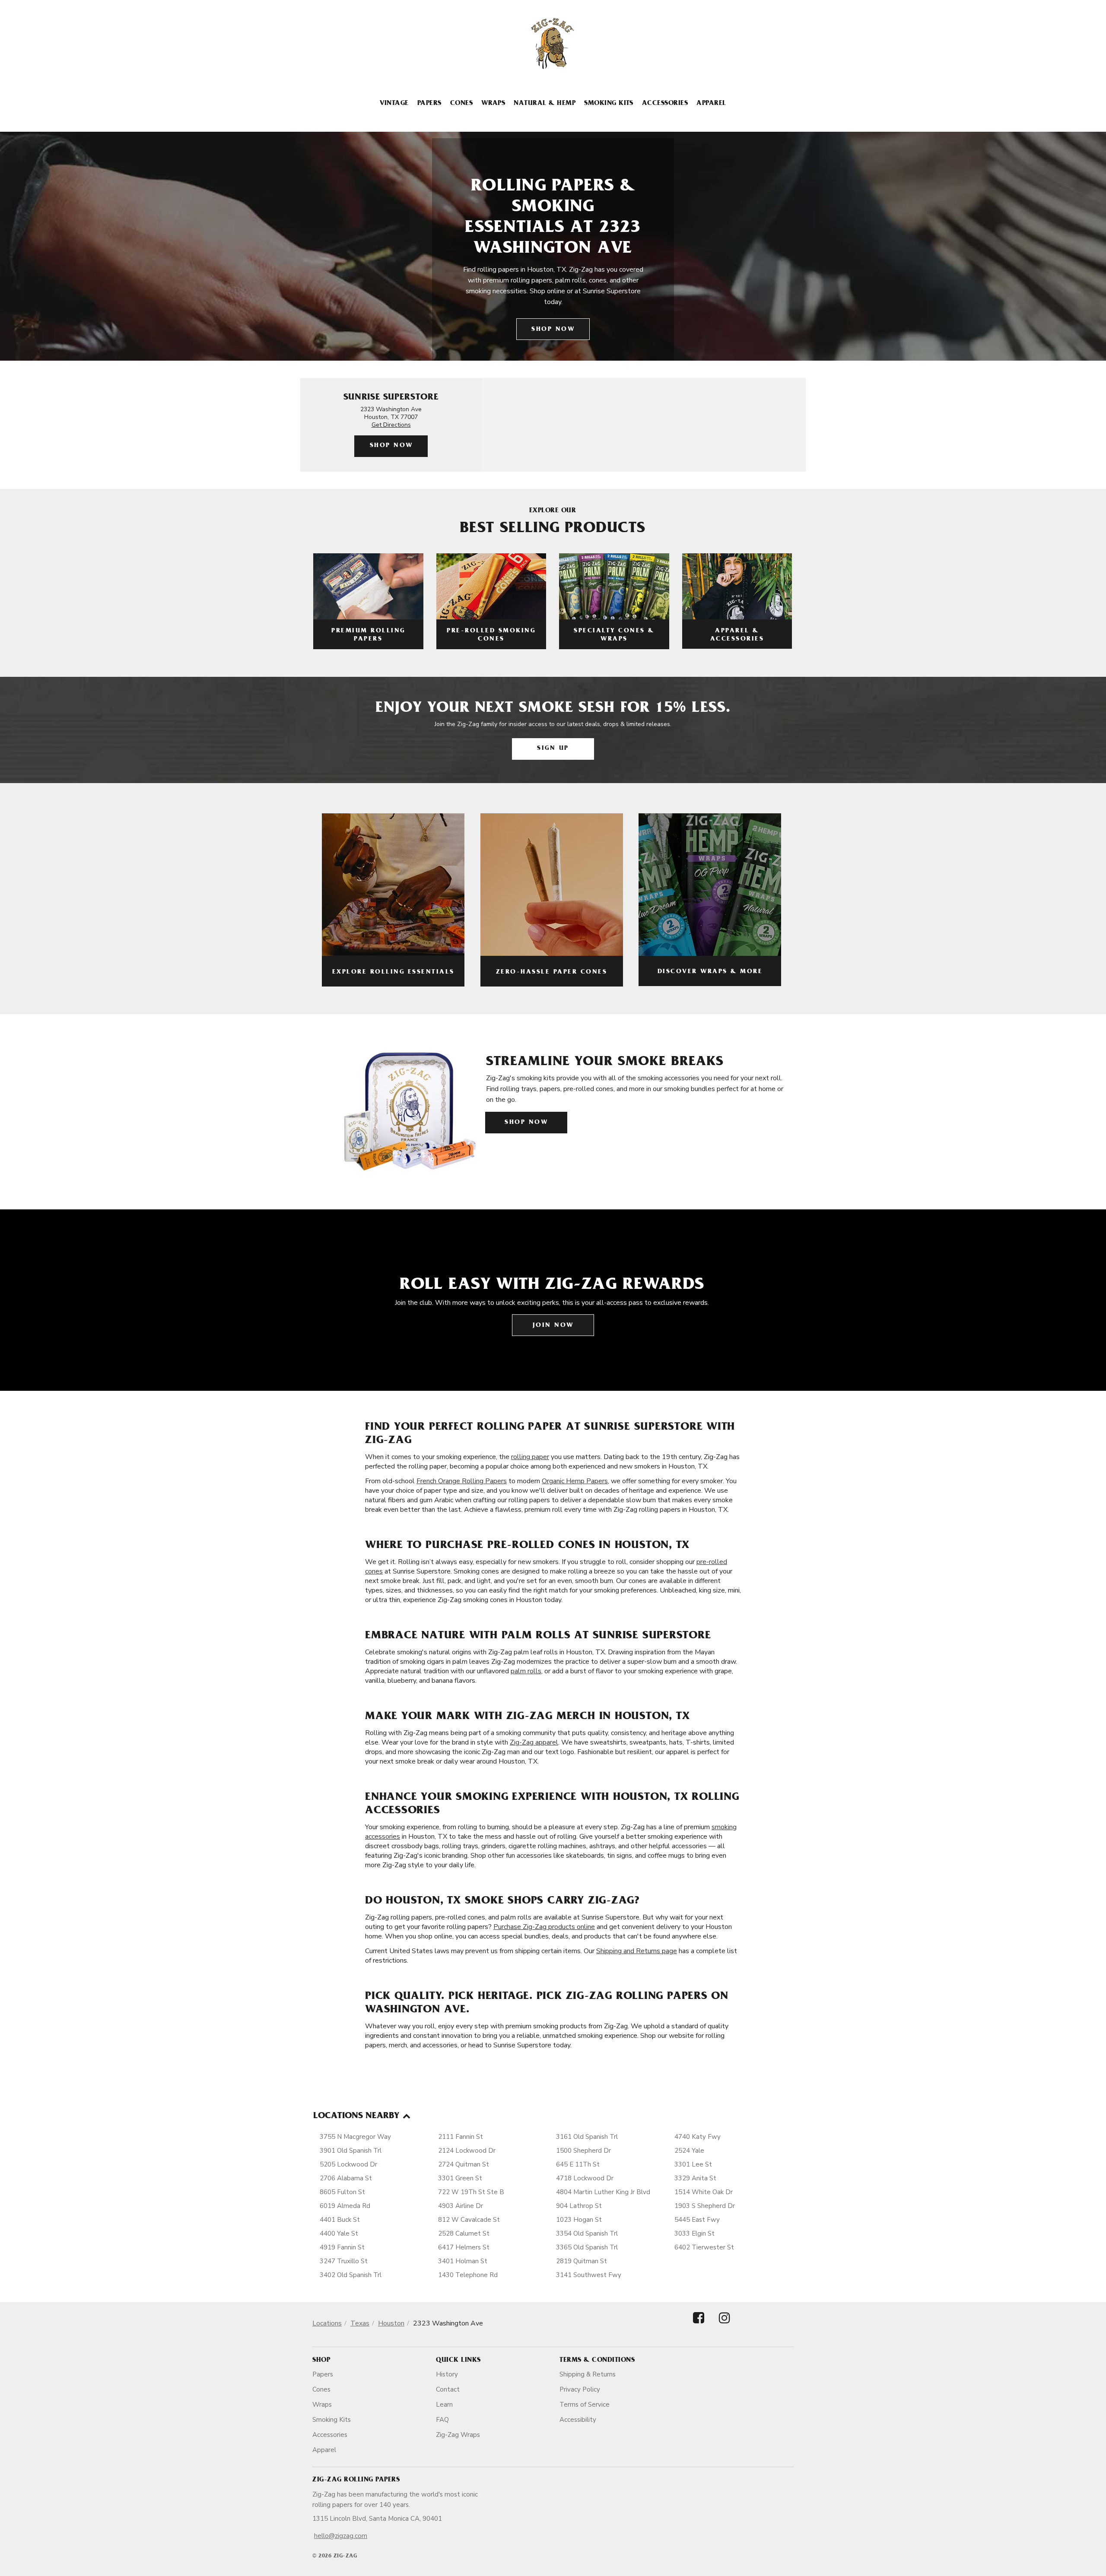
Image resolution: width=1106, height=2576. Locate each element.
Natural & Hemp (545, 104)
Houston (391, 2323)
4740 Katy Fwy (698, 2137)
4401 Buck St (340, 2220)
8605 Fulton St (342, 2192)
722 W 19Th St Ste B (471, 2192)
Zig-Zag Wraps (458, 2435)
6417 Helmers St (464, 2247)
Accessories (665, 104)
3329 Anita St (695, 2178)
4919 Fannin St (342, 2247)
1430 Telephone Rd (468, 2275)
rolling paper (530, 1457)
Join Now (553, 1326)
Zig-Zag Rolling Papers (356, 2480)
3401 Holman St (463, 2261)
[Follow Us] (699, 2325)
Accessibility (578, 2420)
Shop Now (553, 330)
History (447, 2374)
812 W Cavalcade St (469, 2220)
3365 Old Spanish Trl (587, 2247)
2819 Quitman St (582, 2261)
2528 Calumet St (464, 2233)
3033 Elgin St (694, 2233)
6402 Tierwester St (704, 2247)
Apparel (711, 104)
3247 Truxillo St (344, 2261)
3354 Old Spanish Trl (587, 2233)
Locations (327, 2323)
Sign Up (553, 749)
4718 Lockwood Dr (585, 2178)
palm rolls (526, 1671)
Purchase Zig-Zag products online (544, 1927)
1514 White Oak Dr (704, 2192)
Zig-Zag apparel (534, 1742)
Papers (429, 104)
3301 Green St (460, 2178)
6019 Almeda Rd (345, 2206)
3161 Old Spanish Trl (587, 2137)
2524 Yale (689, 2151)
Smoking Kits (609, 104)
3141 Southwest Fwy (589, 2275)
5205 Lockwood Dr (348, 2164)
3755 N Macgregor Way (355, 2137)
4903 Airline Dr (461, 2206)
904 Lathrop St (579, 2206)
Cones (461, 104)
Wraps (493, 104)
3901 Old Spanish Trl (351, 2151)
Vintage (394, 104)
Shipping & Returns (588, 2374)
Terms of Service (585, 2405)
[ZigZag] (553, 44)
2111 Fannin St (461, 2137)
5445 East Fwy (697, 2220)
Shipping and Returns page (637, 1951)
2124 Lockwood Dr (467, 2151)
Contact (448, 2389)
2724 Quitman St (464, 2164)
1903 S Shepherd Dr (705, 2206)
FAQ (442, 2420)
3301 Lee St (693, 2164)
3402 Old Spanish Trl (351, 2275)
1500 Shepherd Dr (583, 2151)
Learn (444, 2405)
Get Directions (391, 425)
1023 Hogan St (579, 2220)
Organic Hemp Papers (575, 1481)
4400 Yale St (339, 2233)
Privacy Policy (580, 2389)
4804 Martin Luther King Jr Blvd (603, 2192)
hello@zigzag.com (341, 2536)
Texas (360, 2323)
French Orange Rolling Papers (462, 1481)
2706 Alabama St (346, 2178)
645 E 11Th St (578, 2164)
